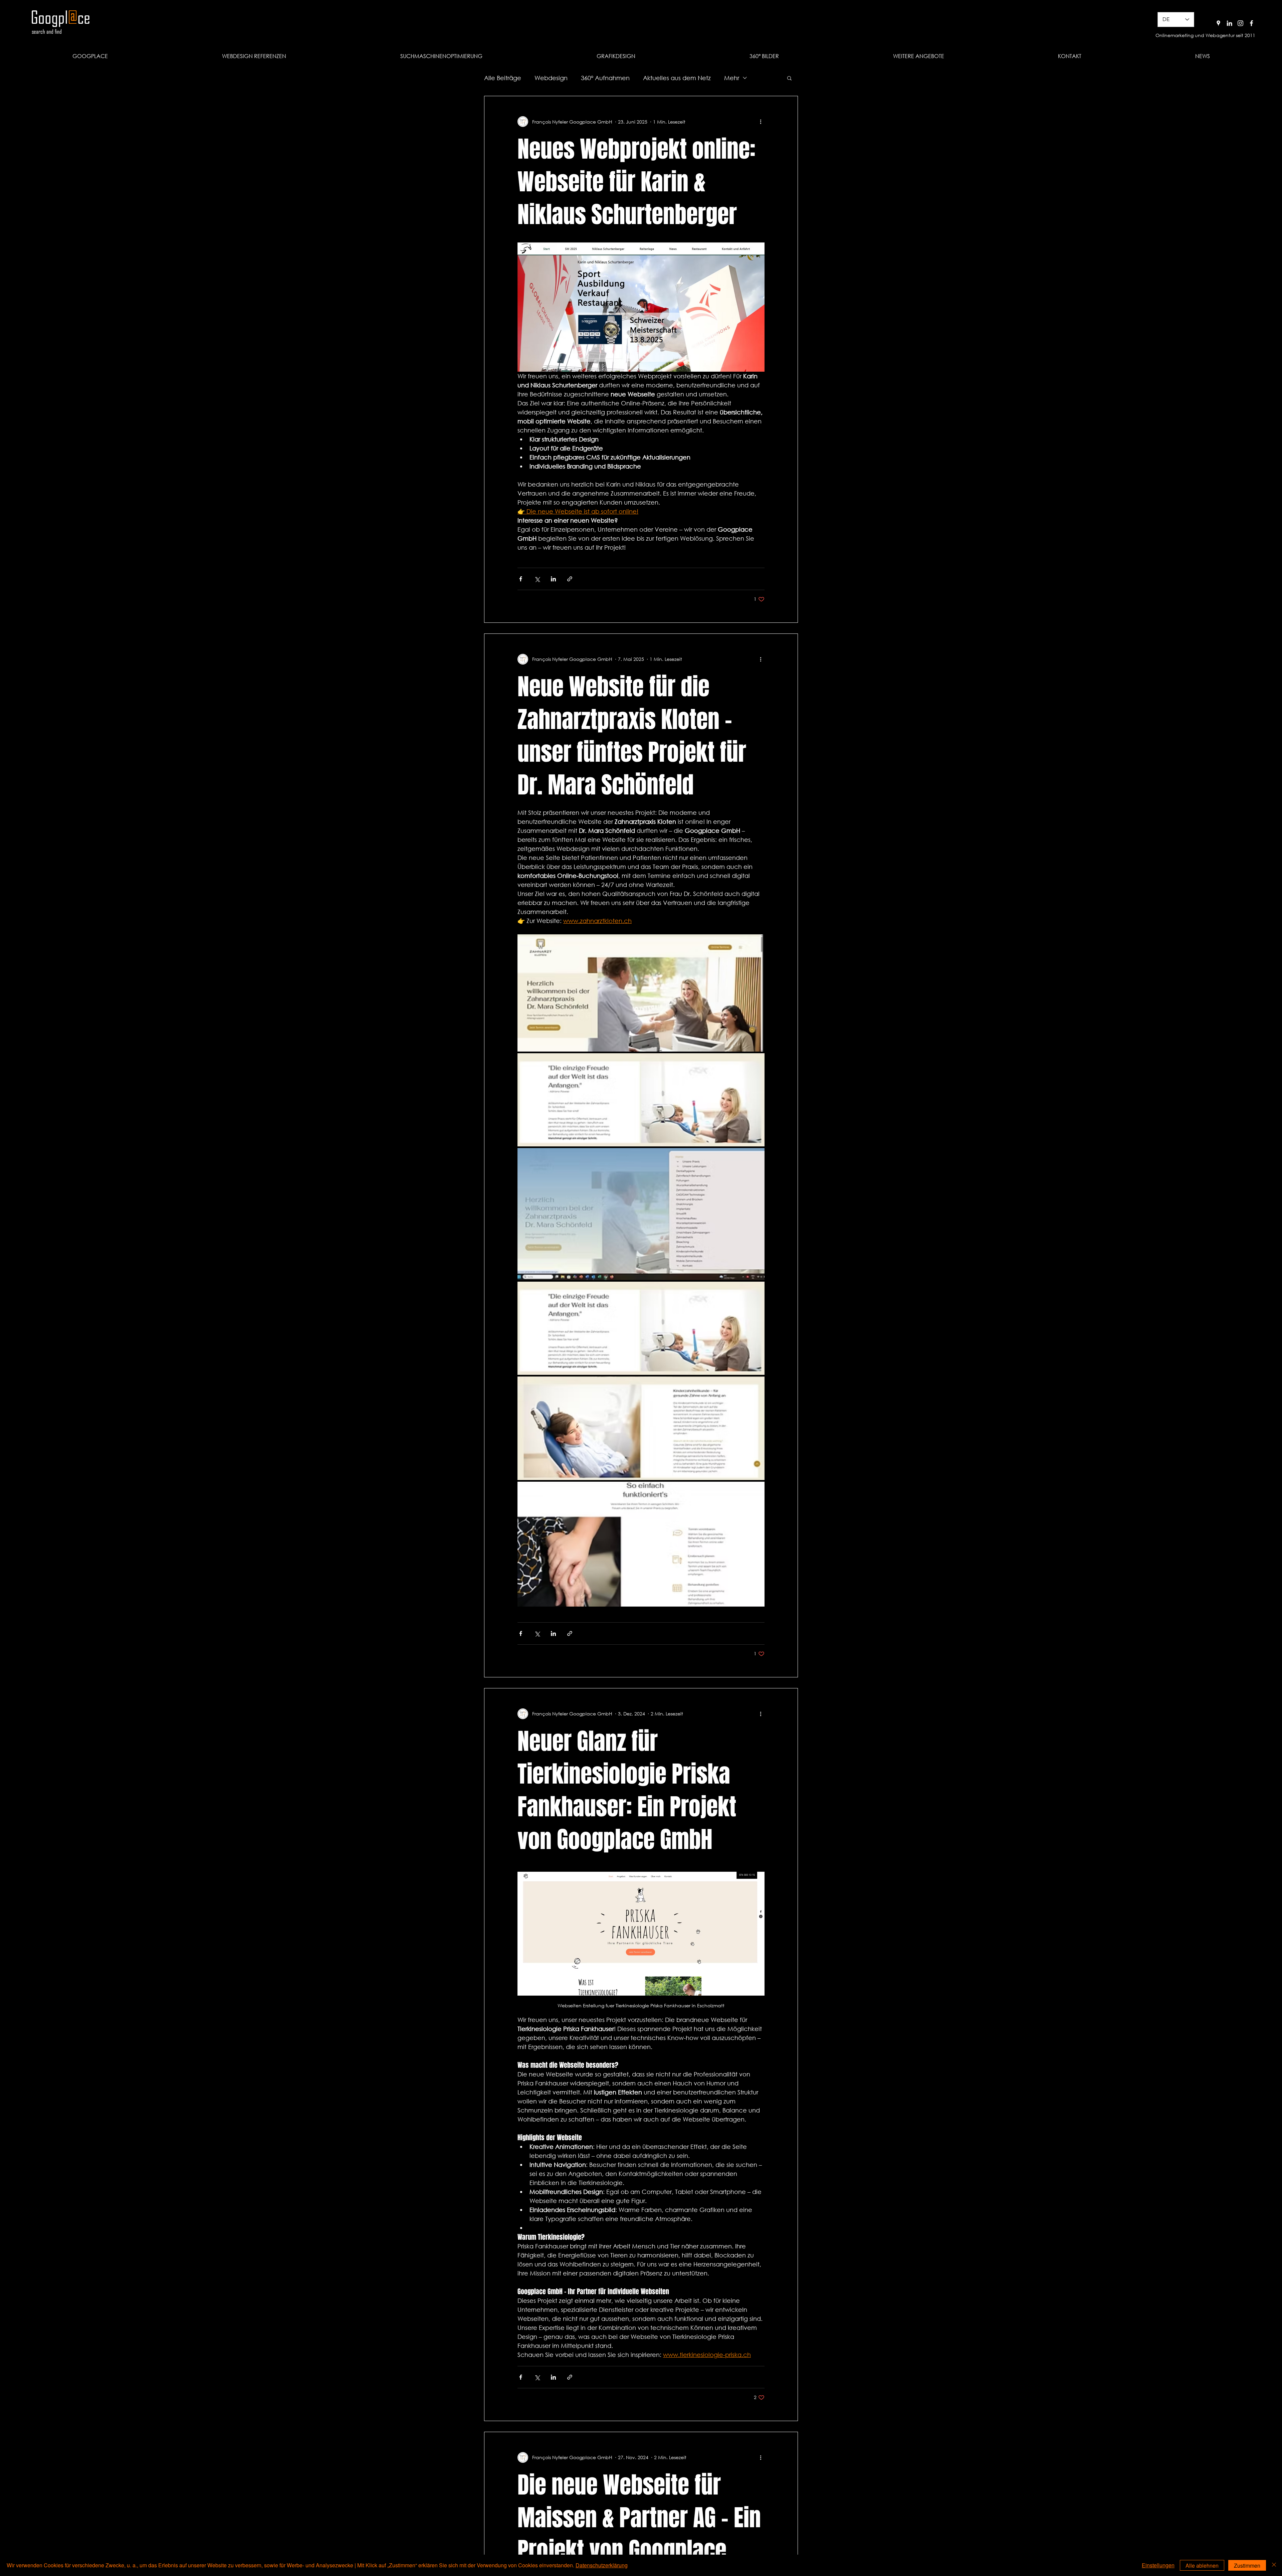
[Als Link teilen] (570, 579)
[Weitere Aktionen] (761, 122)
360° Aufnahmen (605, 78)
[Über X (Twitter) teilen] (537, 579)
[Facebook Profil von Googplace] (1251, 23)
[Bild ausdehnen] (641, 993)
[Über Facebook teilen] (521, 579)
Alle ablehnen (1202, 2565)
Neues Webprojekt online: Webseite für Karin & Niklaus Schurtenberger (636, 182)
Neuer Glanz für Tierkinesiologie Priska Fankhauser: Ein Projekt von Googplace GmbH (627, 1790)
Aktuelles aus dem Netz (677, 78)
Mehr (732, 78)
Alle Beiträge (503, 78)
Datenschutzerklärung (602, 2565)
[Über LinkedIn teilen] (553, 579)
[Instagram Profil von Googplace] (1240, 23)
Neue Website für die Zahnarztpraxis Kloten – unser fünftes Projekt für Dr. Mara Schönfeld (632, 736)
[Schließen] (1274, 2565)
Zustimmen (1247, 2565)
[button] (918, 56)
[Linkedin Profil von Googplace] (1229, 23)
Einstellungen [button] (1158, 2565)
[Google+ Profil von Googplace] (1218, 23)
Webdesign (551, 78)
